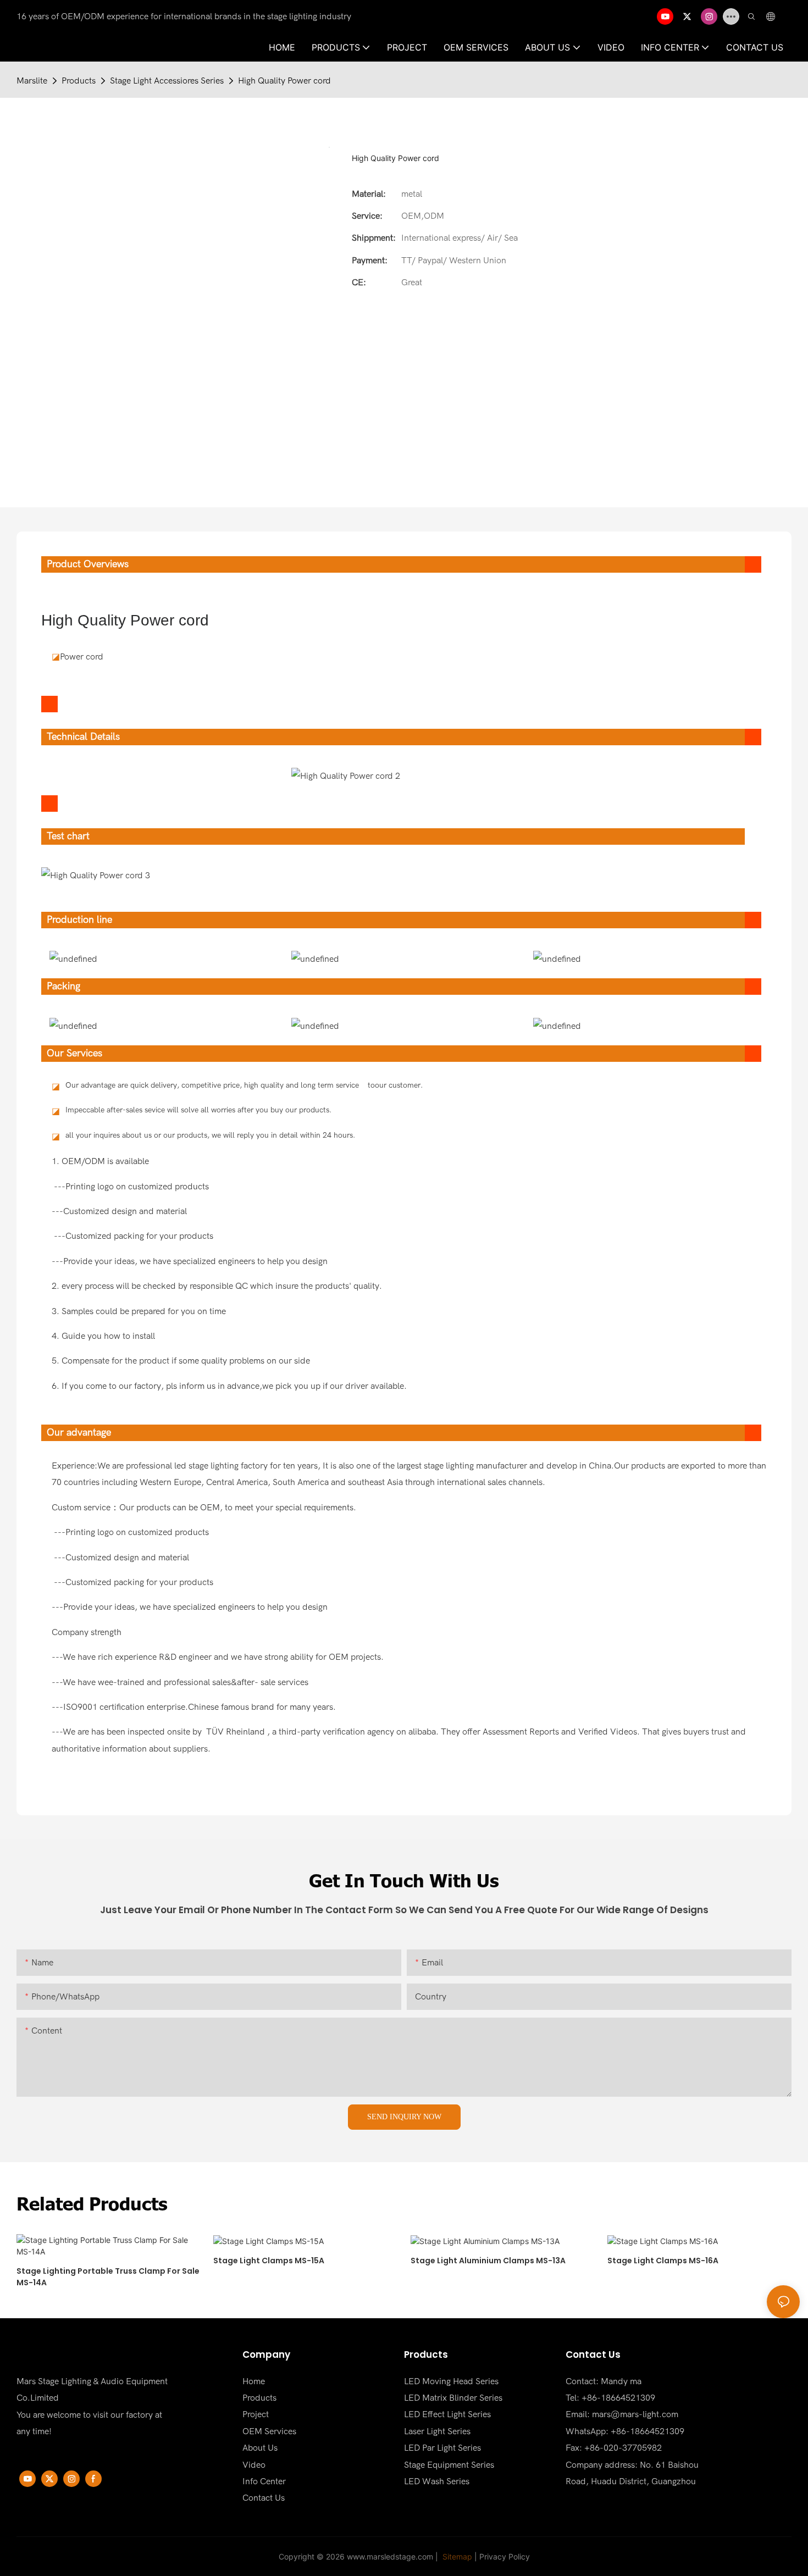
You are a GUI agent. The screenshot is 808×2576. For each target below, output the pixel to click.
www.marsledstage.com (390, 2556)
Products (79, 81)
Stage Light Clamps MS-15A (269, 2261)
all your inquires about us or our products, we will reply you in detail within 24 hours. (210, 1135)
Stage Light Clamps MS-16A (663, 2261)
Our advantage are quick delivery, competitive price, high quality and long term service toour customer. (244, 1085)
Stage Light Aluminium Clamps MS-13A (488, 2261)
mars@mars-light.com (635, 2414)
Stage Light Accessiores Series (167, 81)
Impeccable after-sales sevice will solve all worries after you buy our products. (198, 1110)
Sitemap (456, 2556)
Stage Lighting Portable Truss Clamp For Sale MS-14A (108, 2277)
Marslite (32, 81)
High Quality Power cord (284, 81)
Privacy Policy (505, 2556)
